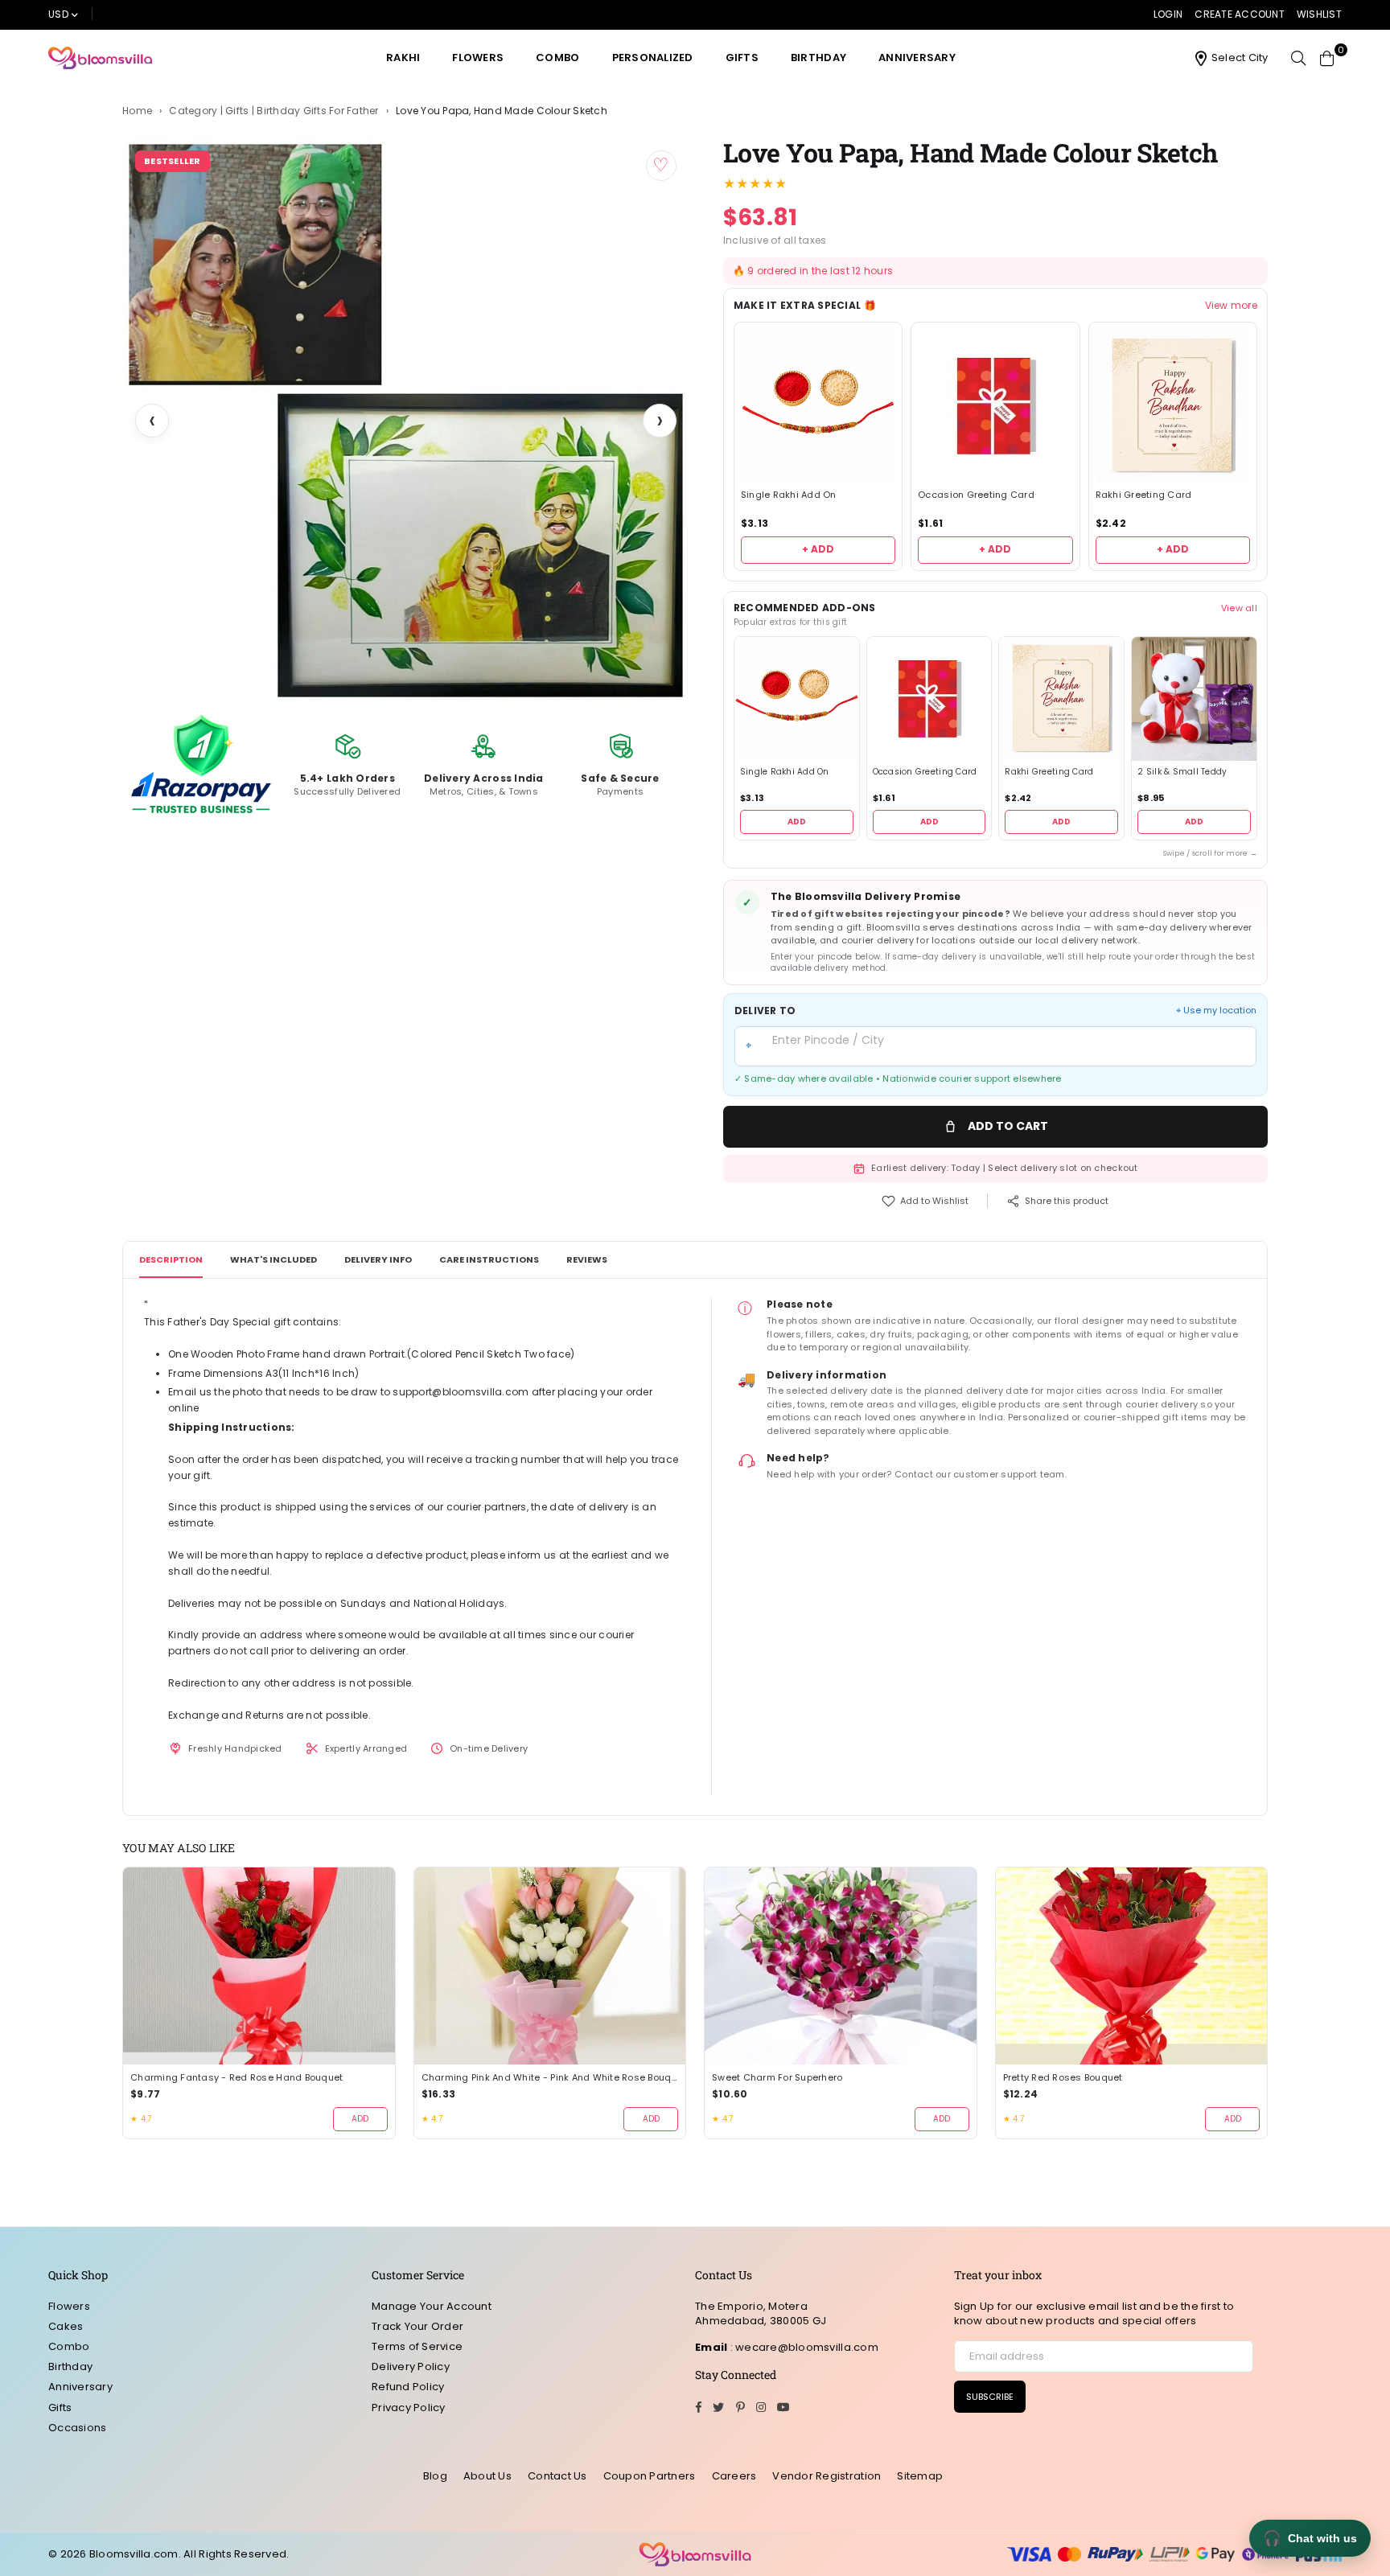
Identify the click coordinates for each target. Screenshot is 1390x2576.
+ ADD (818, 549)
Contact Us (557, 2476)
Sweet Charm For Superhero (777, 2078)
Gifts (742, 58)
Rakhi (403, 58)
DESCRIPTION (171, 1259)
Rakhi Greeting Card (1144, 495)
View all (1239, 608)
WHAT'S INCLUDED (273, 1259)
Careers (734, 2476)
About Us (487, 2476)
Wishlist (1319, 14)
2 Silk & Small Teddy (1182, 772)
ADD (797, 822)
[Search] (1298, 58)
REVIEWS (587, 1259)
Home (137, 111)
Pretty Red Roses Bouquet (1063, 2078)
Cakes (66, 2326)
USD (58, 14)
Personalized (653, 58)
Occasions (77, 2428)
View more (1231, 306)
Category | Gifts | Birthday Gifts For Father (273, 111)
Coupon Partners (650, 2476)
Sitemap (920, 2476)
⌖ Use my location (1216, 1011)
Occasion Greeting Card (976, 495)
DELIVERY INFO (378, 1259)
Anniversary (917, 58)
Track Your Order (417, 2326)
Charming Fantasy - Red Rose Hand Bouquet (236, 2078)
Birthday (818, 58)
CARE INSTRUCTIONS (489, 1259)
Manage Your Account (432, 2306)
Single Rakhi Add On (789, 495)
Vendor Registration (827, 2476)
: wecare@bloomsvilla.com (803, 2347)
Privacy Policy (409, 2408)
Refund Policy (408, 2387)
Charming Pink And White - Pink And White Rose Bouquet (550, 2078)
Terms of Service (417, 2346)
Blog (435, 2476)
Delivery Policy (411, 2366)
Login (1168, 14)
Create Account (1240, 14)
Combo (557, 58)
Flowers (478, 58)
